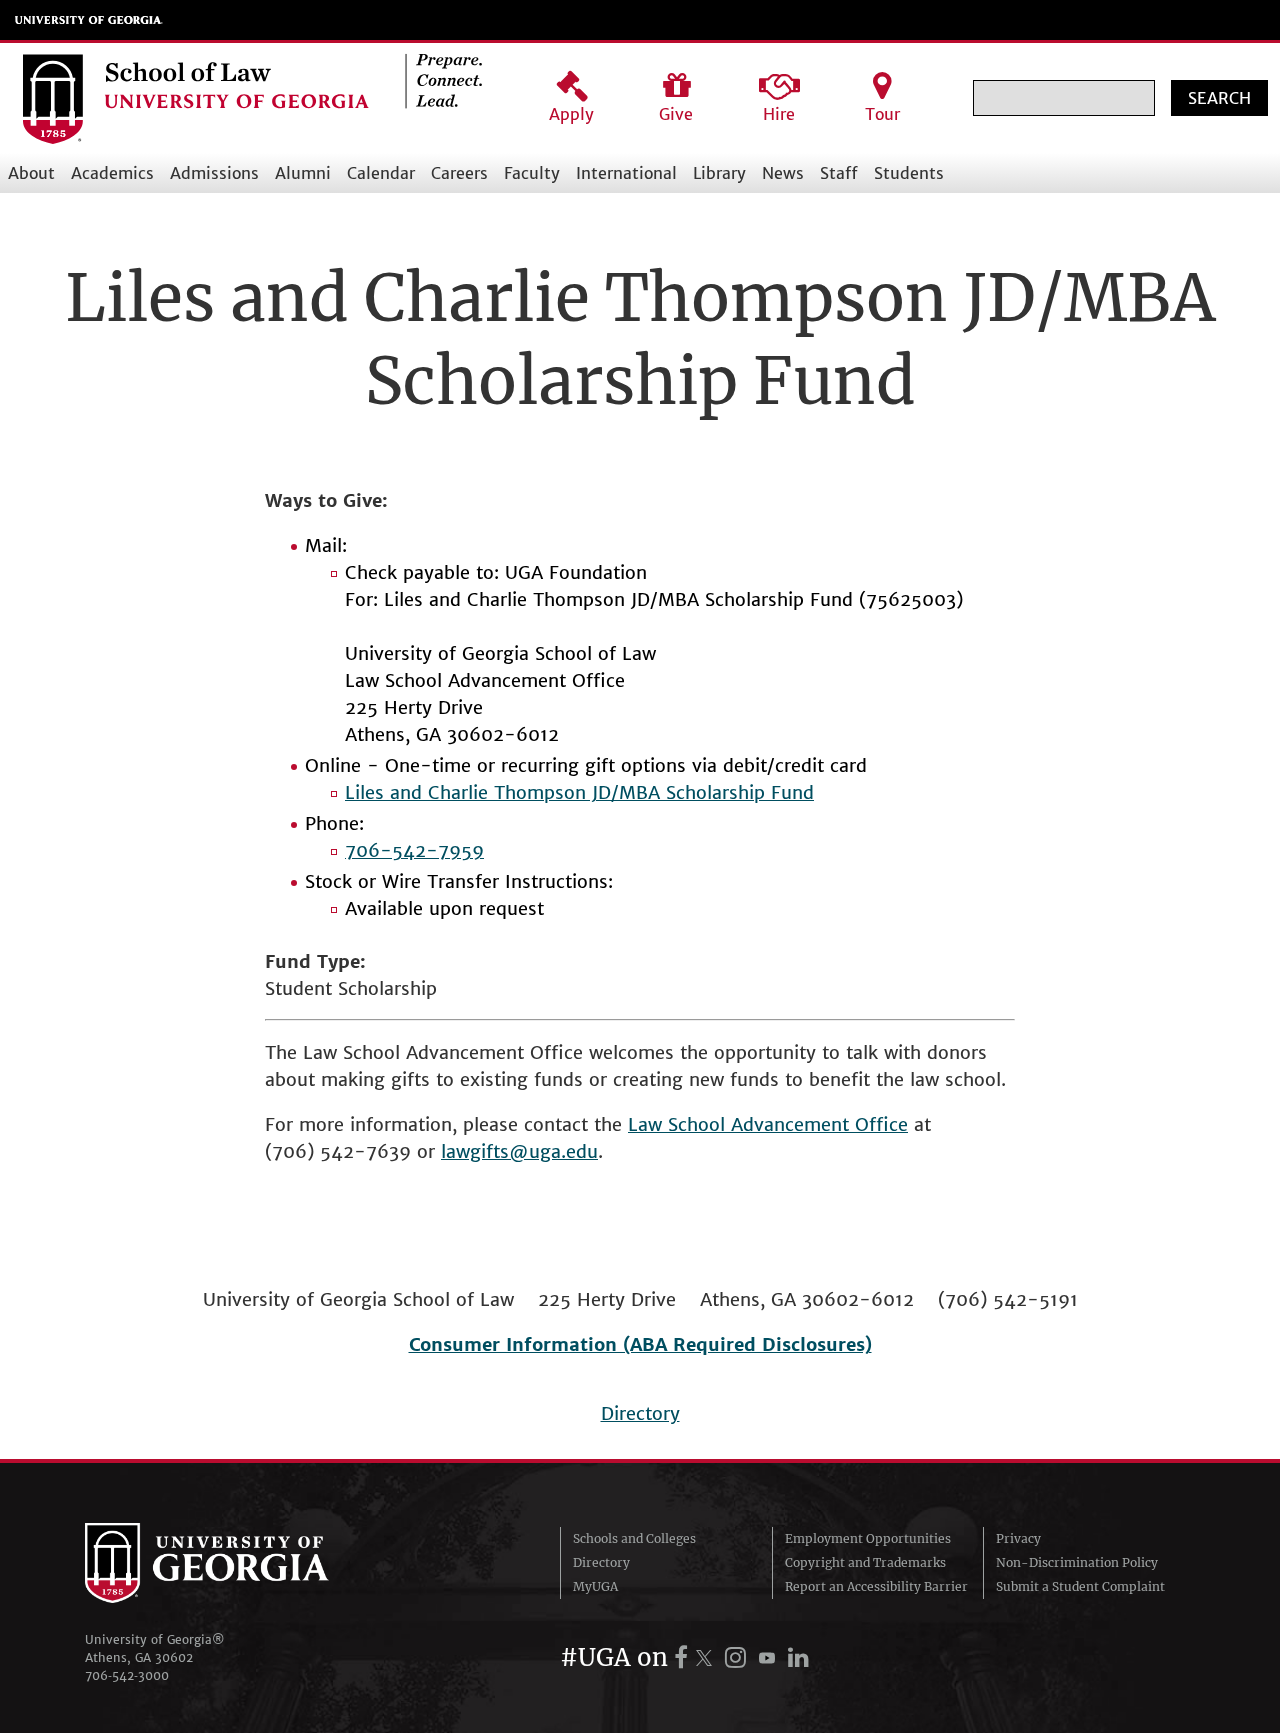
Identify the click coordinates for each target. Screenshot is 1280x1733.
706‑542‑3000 (127, 1675)
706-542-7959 (414, 850)
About (31, 173)
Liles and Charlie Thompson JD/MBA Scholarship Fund (579, 792)
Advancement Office (819, 1124)
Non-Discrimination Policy (1077, 1562)
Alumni (303, 173)
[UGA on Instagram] (738, 1657)
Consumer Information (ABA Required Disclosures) (640, 1344)
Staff (839, 173)
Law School (679, 1124)
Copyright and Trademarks (865, 1562)
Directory (640, 1413)
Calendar (381, 173)
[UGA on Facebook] (684, 1657)
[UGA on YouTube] (770, 1657)
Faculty (532, 173)
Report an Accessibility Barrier (876, 1586)
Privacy (1018, 1538)
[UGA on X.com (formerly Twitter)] (707, 1657)
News (783, 173)
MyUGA (595, 1586)
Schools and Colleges (634, 1538)
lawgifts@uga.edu (519, 1151)
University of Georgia (89, 20)
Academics (112, 173)
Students (909, 173)
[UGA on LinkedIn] (798, 1657)
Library (719, 173)
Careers (459, 173)
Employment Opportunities (868, 1538)
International (626, 173)
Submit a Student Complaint (1080, 1586)
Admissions (214, 173)
